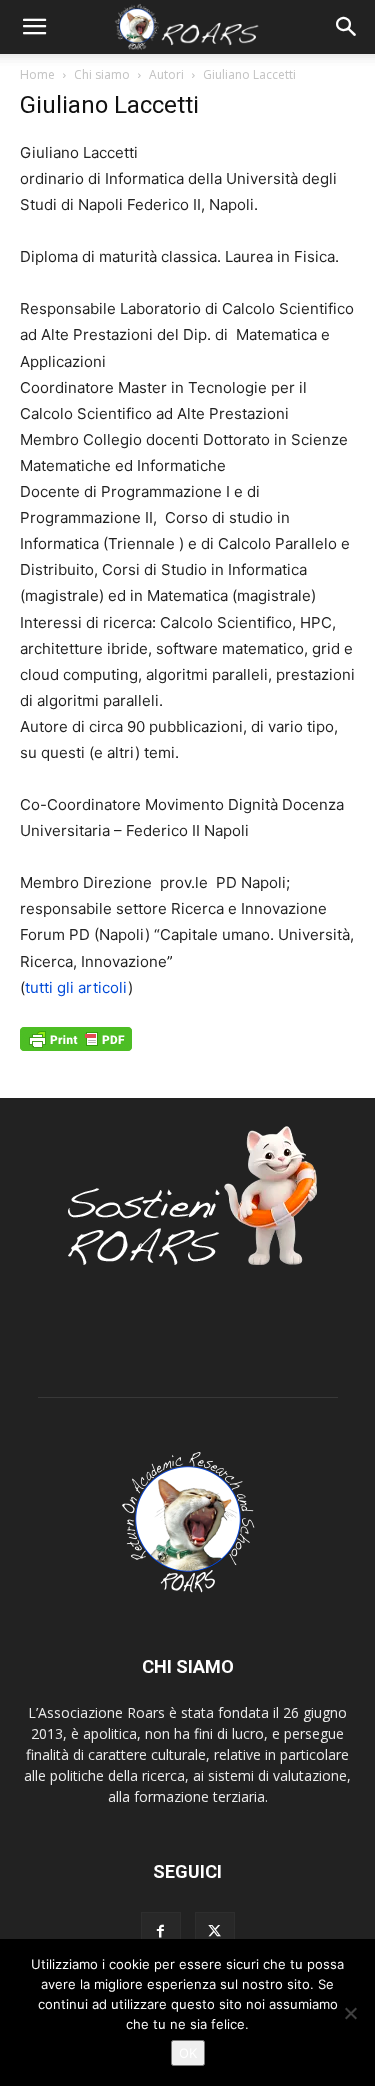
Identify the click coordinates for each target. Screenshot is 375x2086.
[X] (215, 1932)
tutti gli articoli (76, 987)
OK (188, 2053)
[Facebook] (161, 1932)
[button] (34, 27)
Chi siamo (102, 74)
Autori (166, 74)
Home (37, 74)
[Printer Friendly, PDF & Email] (76, 1049)
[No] (350, 2013)
